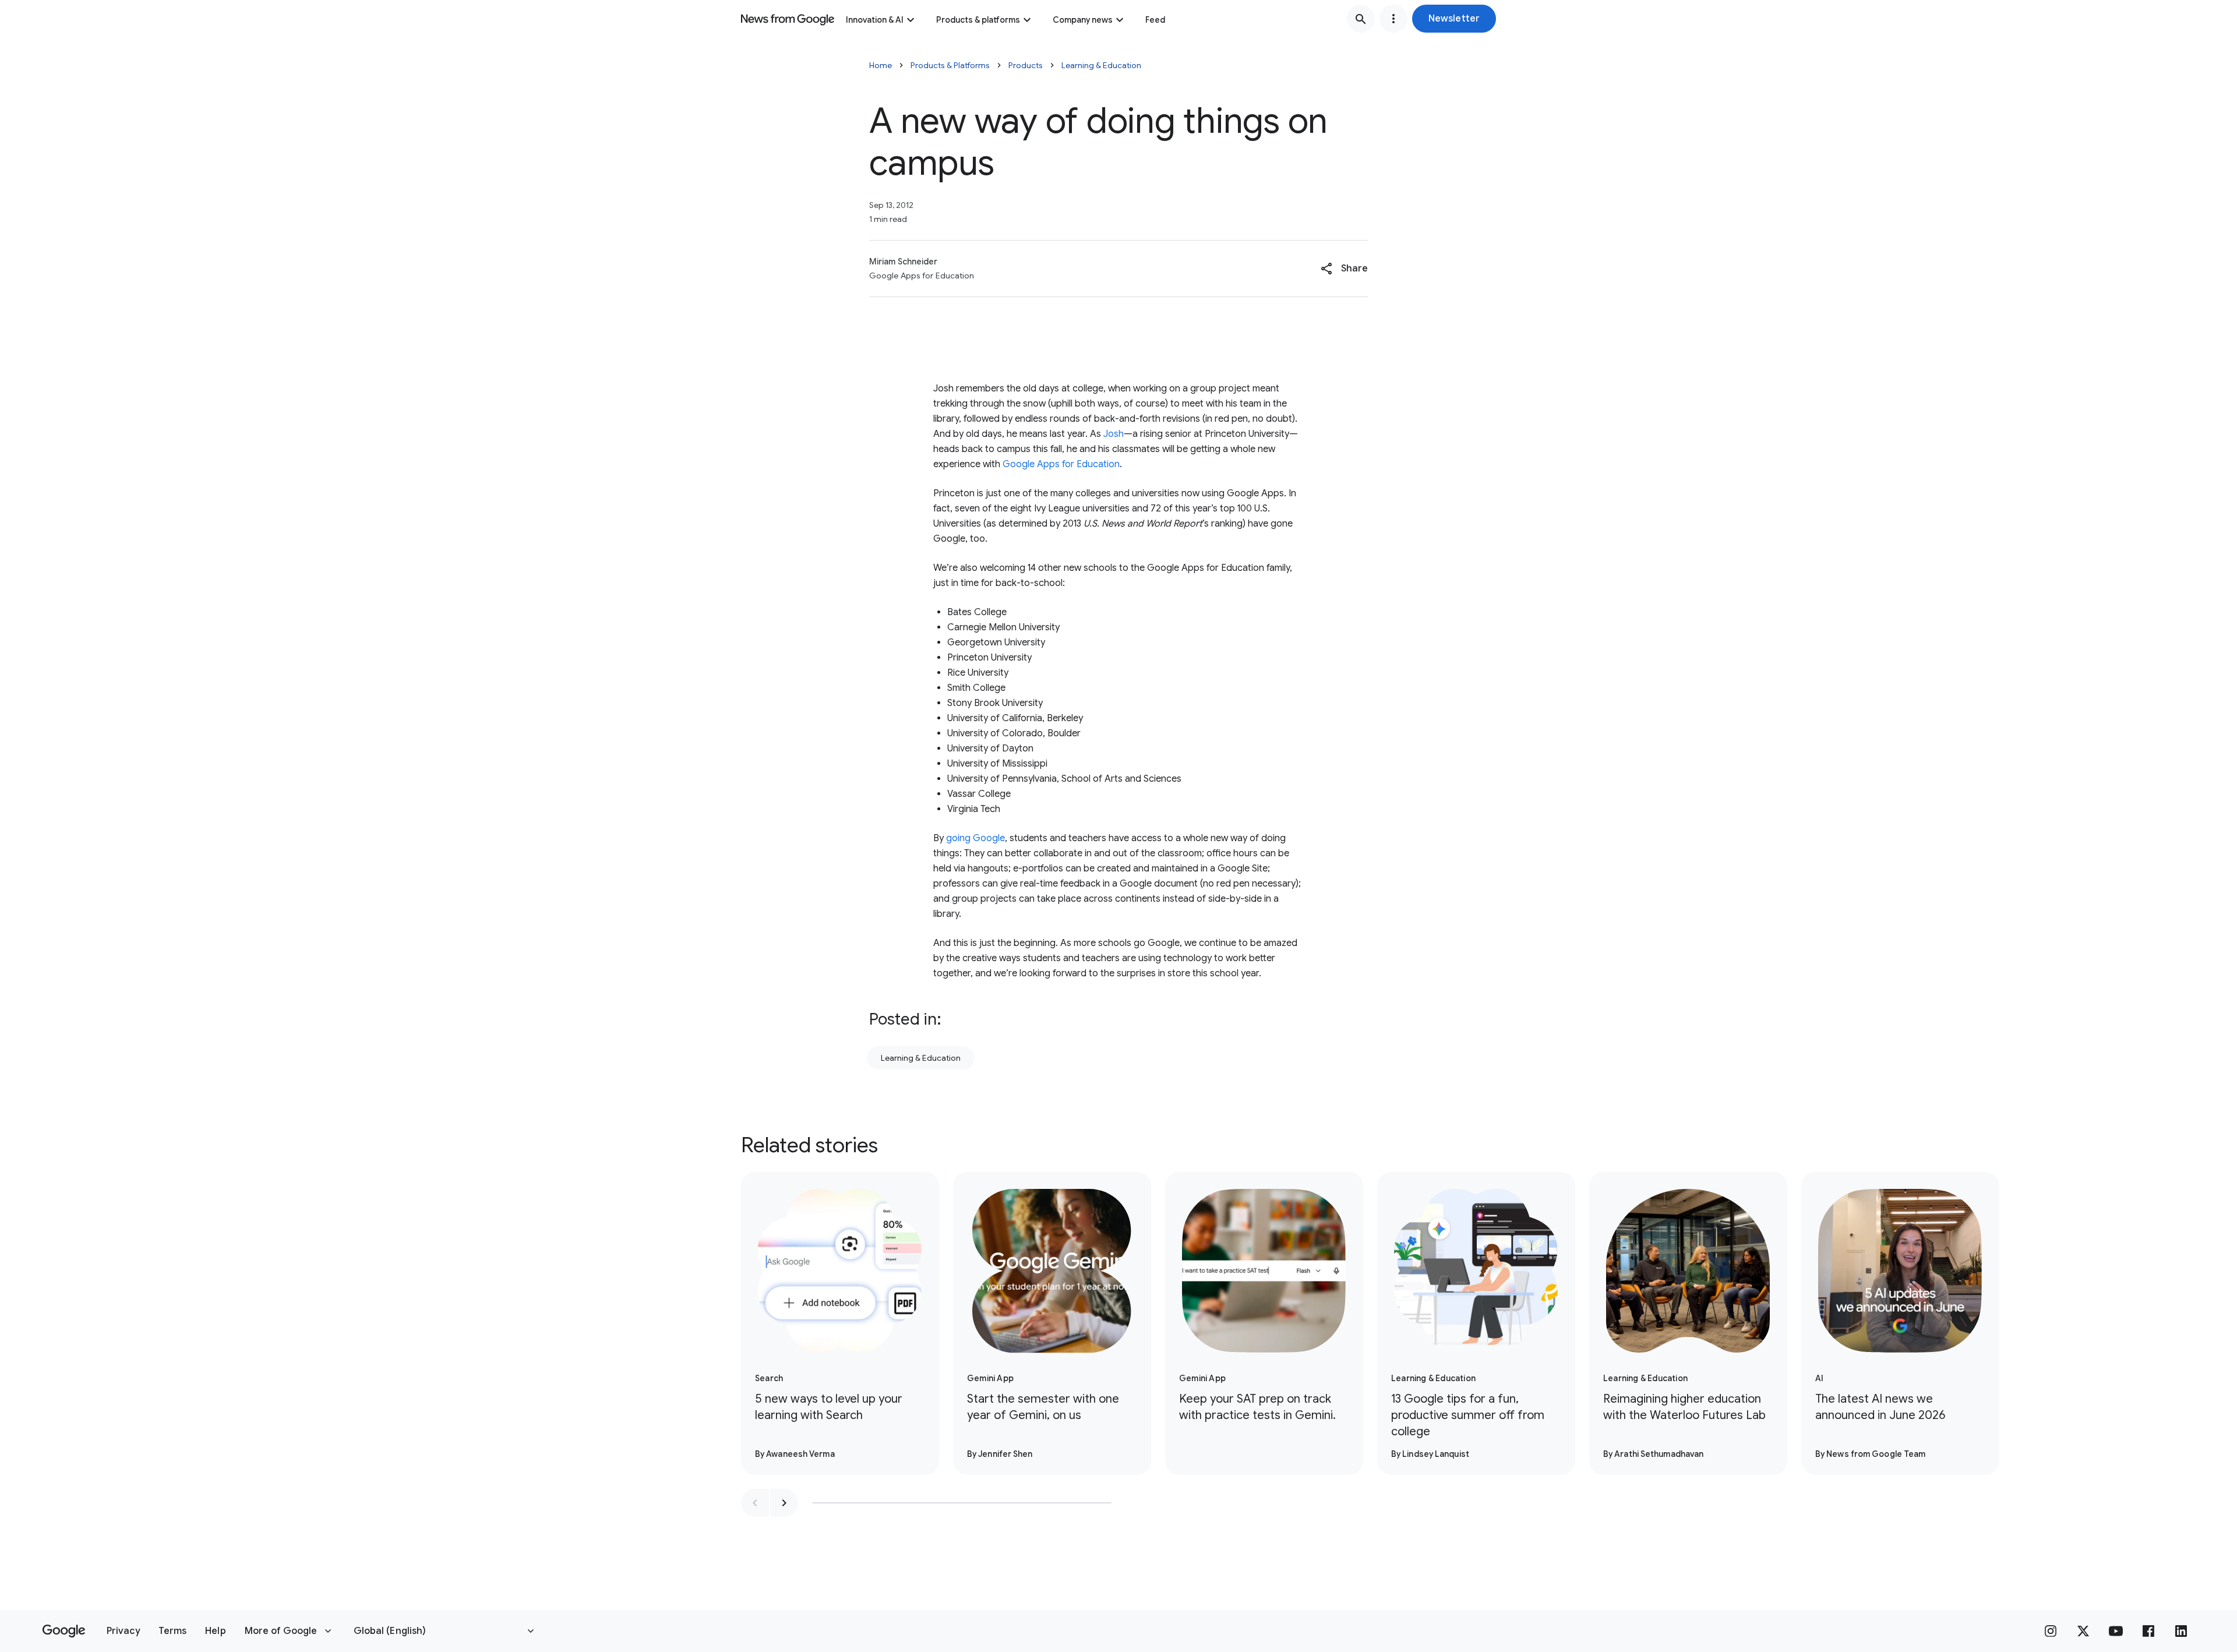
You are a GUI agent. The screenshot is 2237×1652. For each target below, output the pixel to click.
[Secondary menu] (1393, 19)
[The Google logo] (64, 1631)
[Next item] (784, 1503)
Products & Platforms (950, 65)
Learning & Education (1101, 65)
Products (1026, 65)
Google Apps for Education (1061, 464)
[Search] (1361, 19)
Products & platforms (978, 20)
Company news (1083, 20)
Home (881, 65)
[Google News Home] (788, 19)
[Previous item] (755, 1503)
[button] (1454, 19)
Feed (1155, 20)
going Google (975, 838)
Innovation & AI (875, 20)
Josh (1114, 434)
